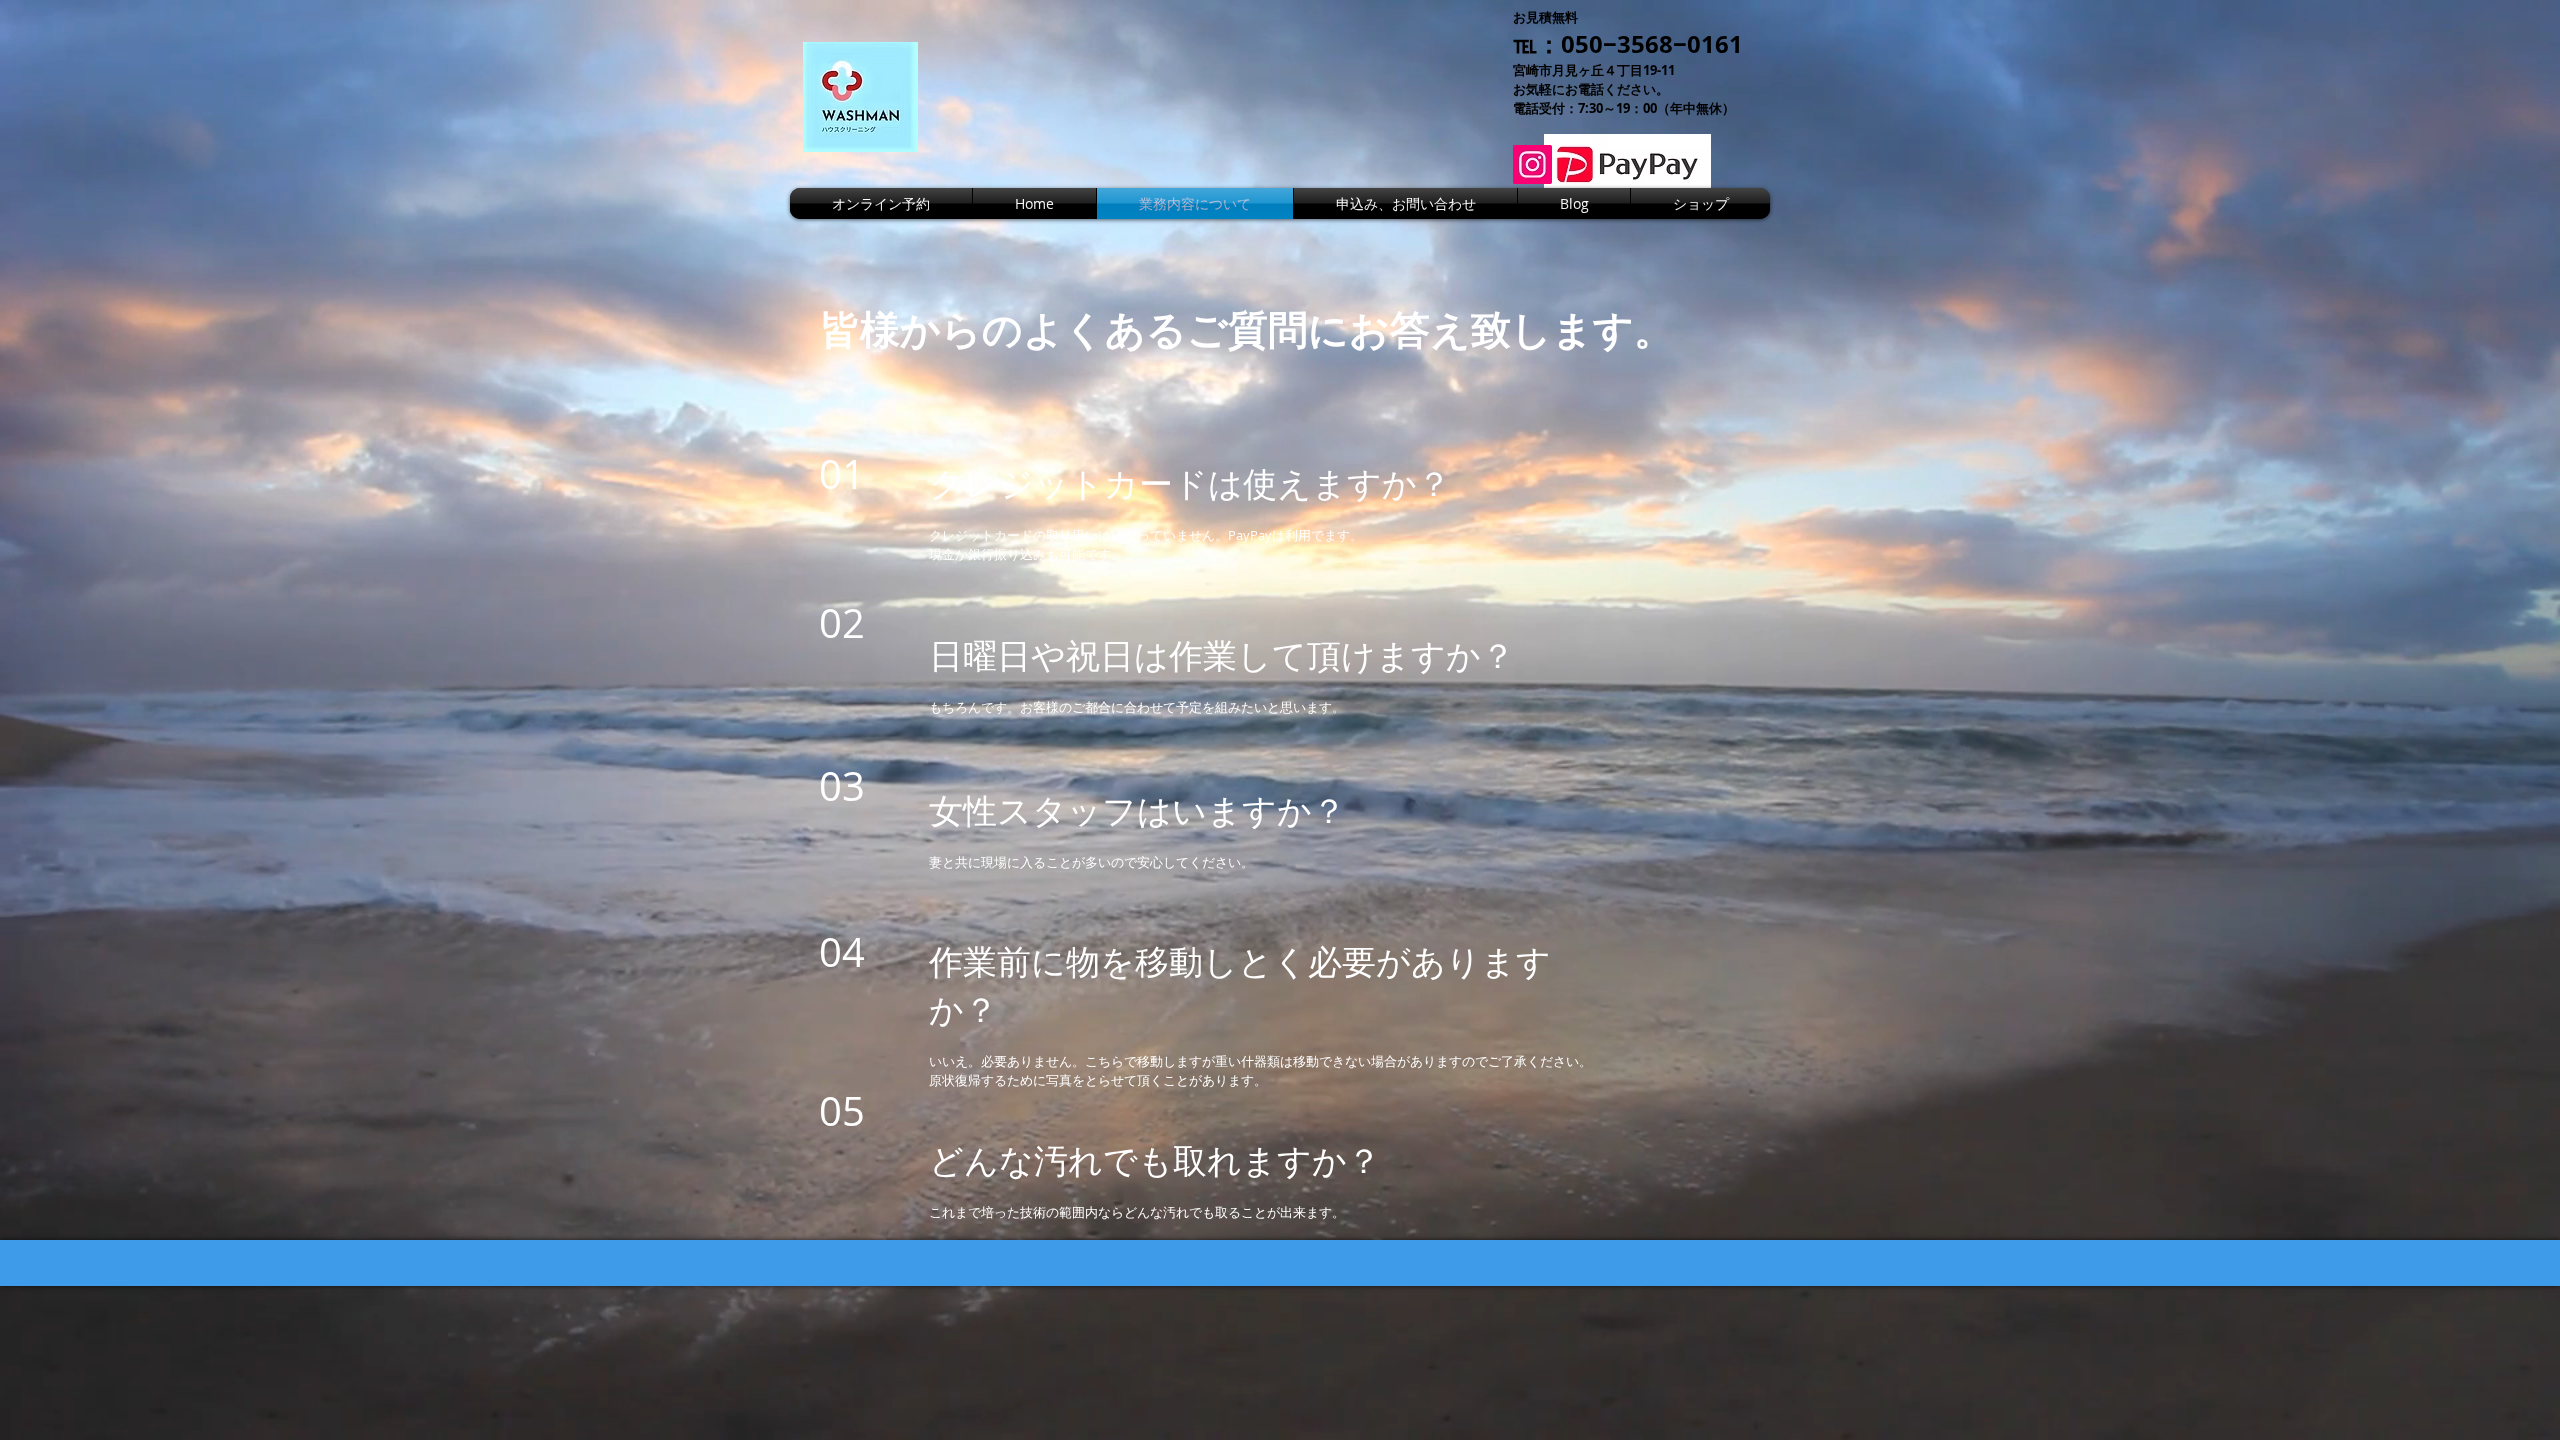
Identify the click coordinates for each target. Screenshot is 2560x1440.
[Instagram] (1532, 164)
